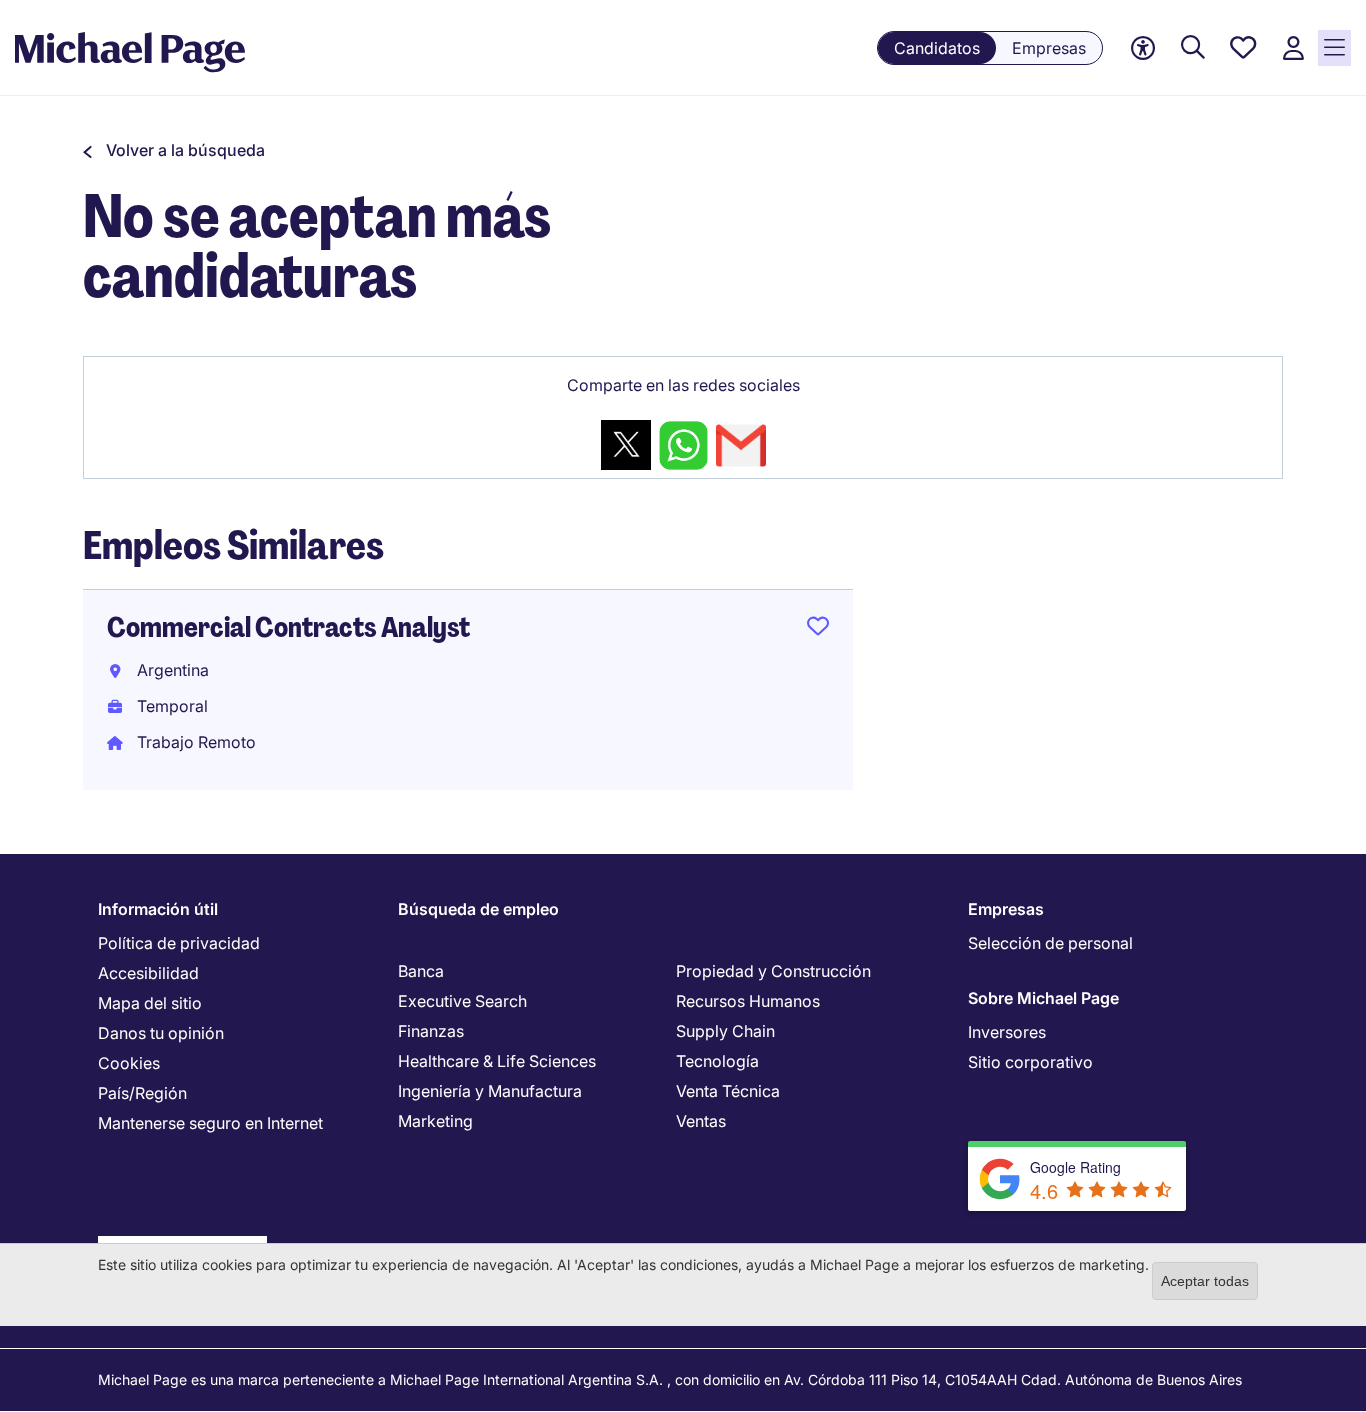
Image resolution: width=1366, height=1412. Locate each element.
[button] (174, 150)
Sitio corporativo (1030, 1062)
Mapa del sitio (150, 1003)
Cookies (129, 1063)
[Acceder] (1293, 48)
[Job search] (1193, 48)
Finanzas (431, 1031)
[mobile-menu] (1334, 48)
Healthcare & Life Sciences (497, 1061)
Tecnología (717, 1061)
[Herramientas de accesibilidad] (1143, 48)
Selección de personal (1050, 943)
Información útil (158, 909)
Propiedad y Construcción (773, 971)
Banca (421, 971)
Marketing (435, 1121)
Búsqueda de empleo (478, 909)
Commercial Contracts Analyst (288, 627)
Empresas (1049, 48)
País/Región (142, 1093)
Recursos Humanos (748, 1001)
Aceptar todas (1205, 1281)
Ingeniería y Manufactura (490, 1091)
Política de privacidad (179, 943)
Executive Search (462, 1001)
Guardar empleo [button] (818, 630)
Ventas (701, 1121)
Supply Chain (725, 1031)
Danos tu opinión (161, 1033)
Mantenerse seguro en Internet (210, 1123)
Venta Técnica (728, 1091)
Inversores (1007, 1032)
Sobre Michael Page (1043, 998)
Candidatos (937, 48)
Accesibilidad (148, 973)
